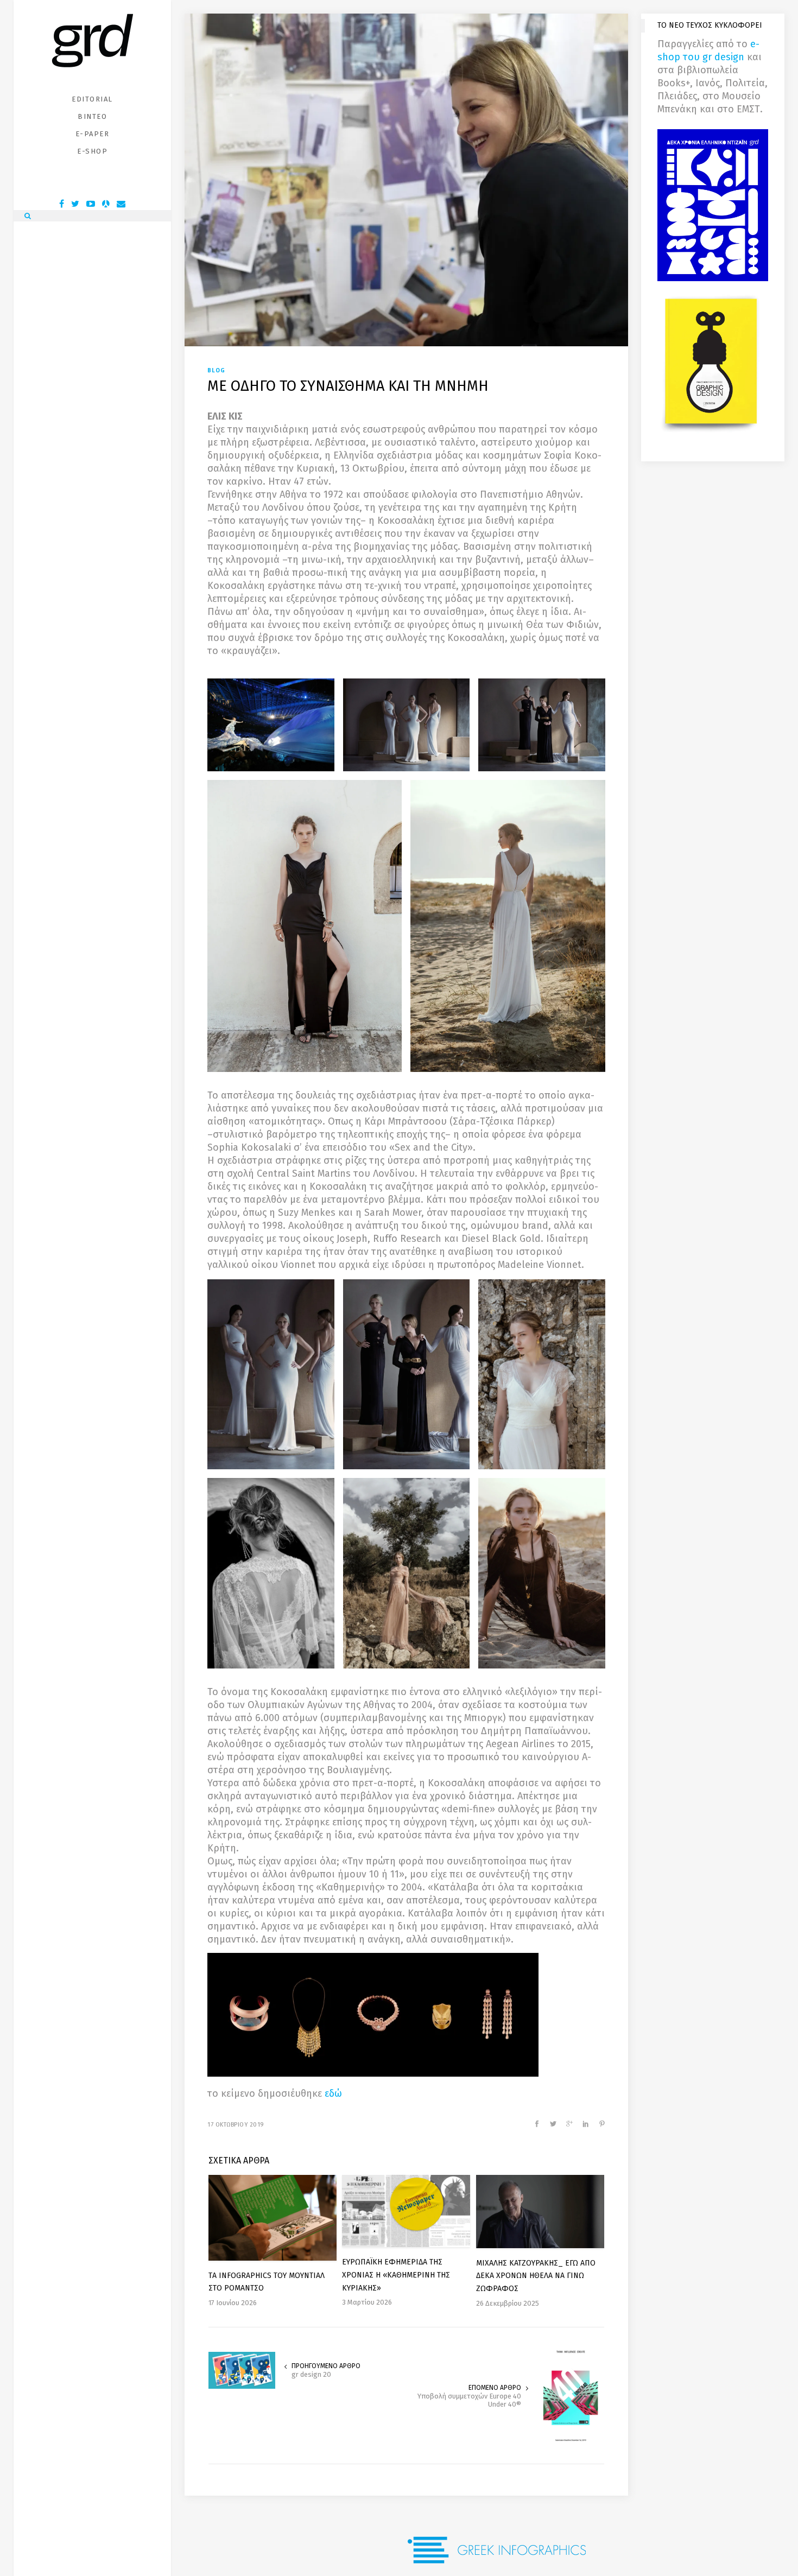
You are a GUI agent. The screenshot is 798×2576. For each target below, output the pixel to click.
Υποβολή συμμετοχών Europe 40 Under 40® (469, 2400)
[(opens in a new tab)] (242, 2370)
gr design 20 (311, 2374)
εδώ (333, 2093)
